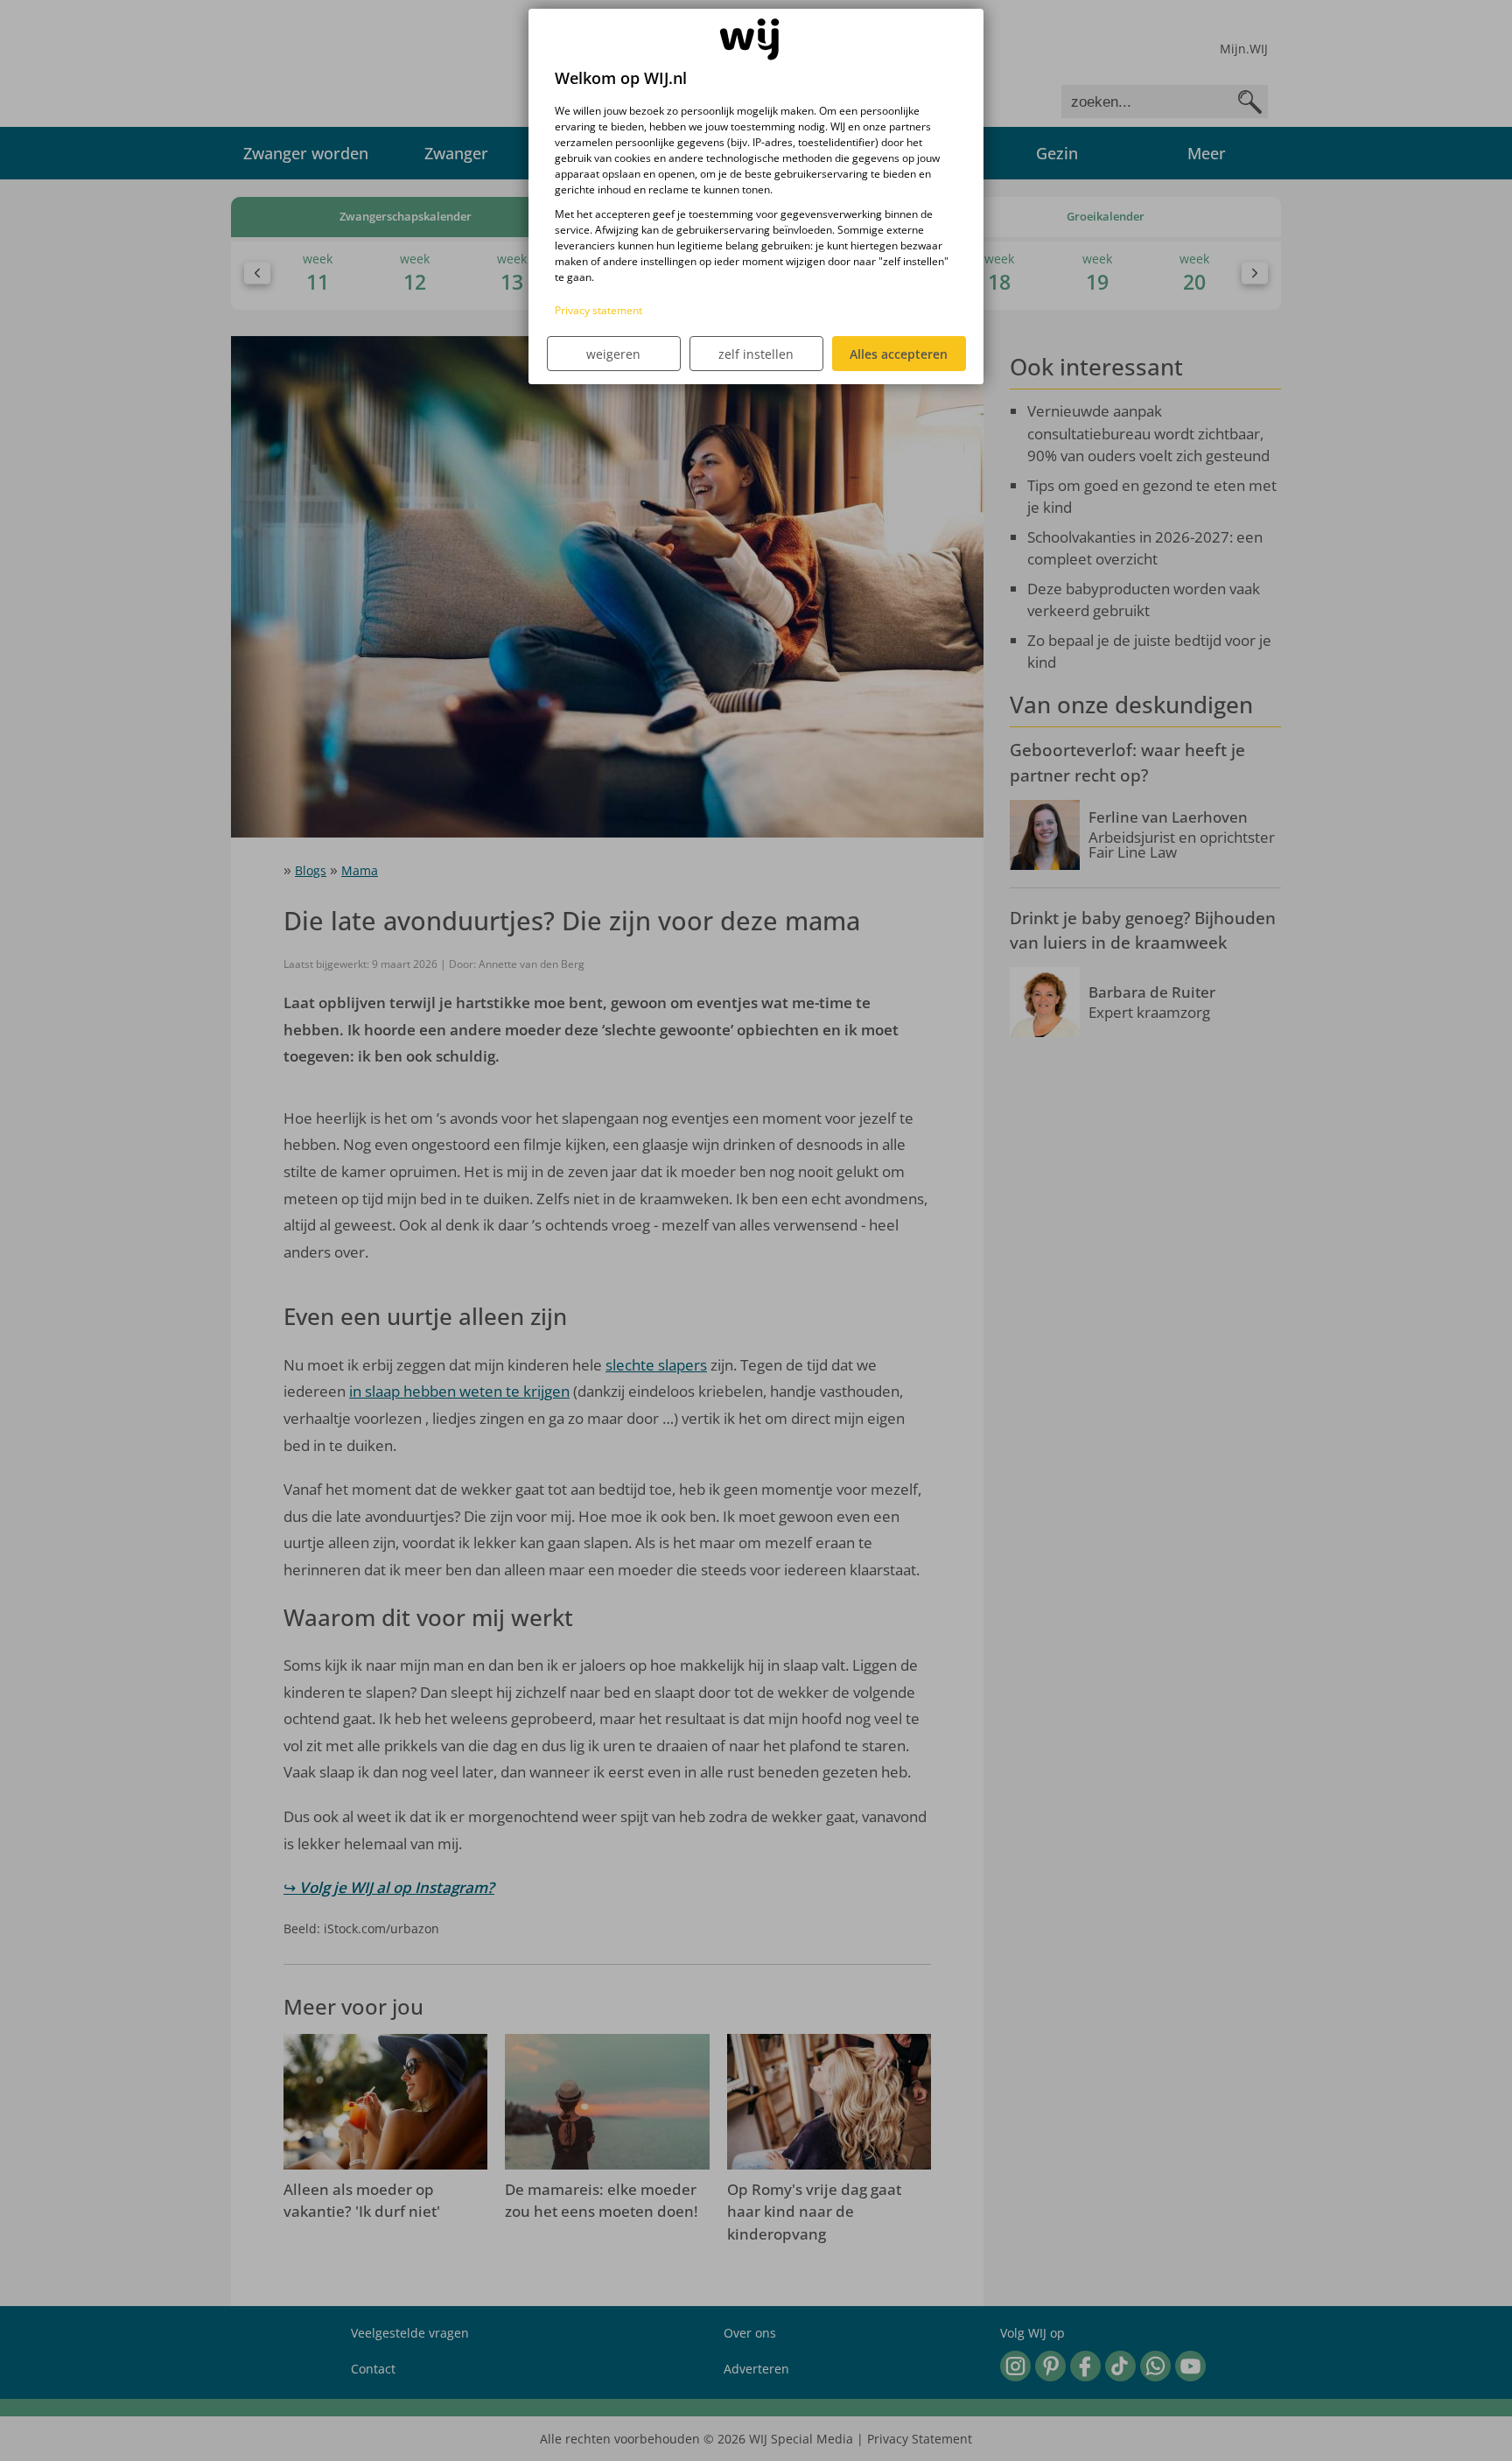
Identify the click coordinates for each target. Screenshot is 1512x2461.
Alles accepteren (899, 354)
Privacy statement (598, 310)
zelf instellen (756, 354)
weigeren (613, 354)
